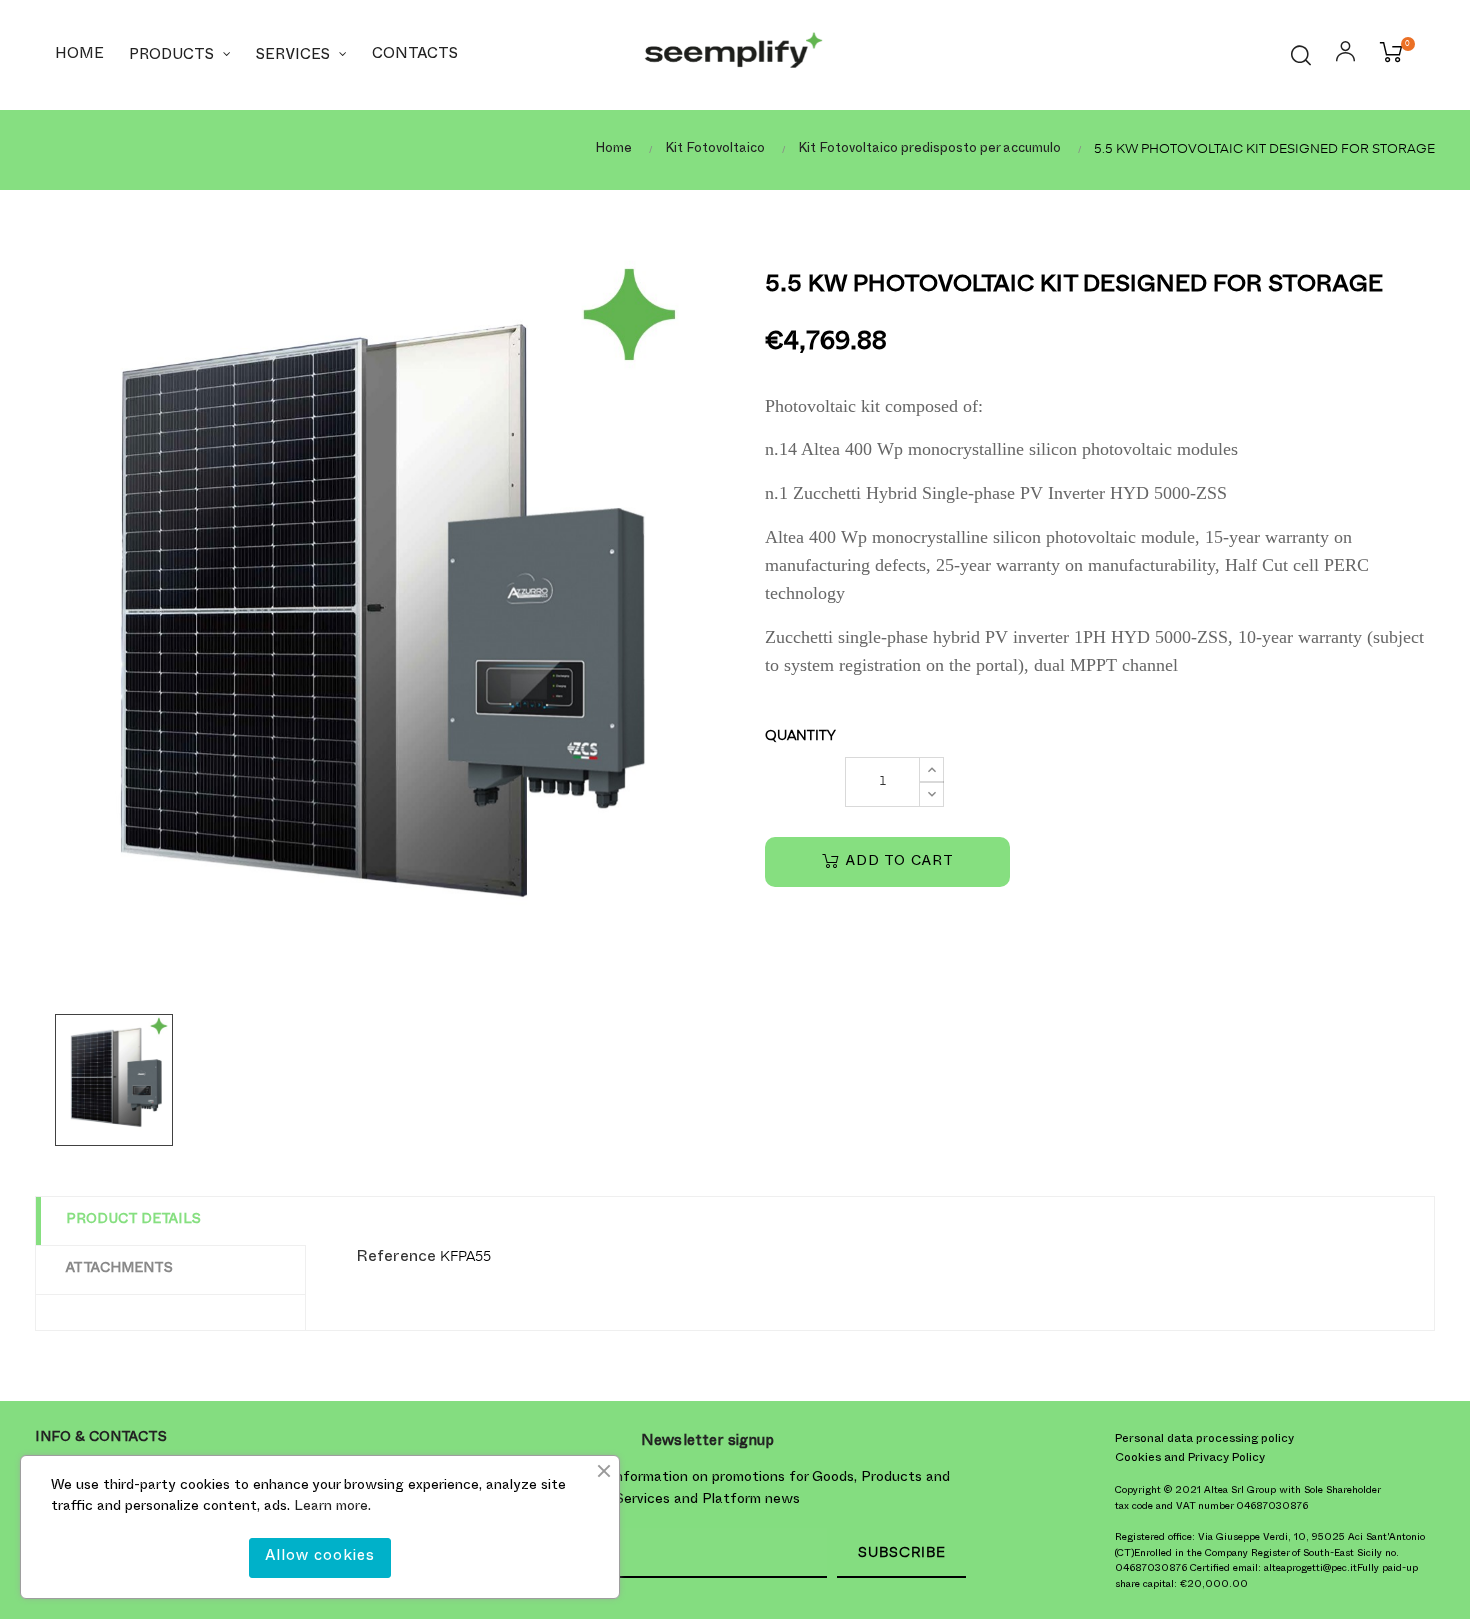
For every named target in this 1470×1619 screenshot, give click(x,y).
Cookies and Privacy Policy (1190, 1459)
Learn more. (332, 1507)
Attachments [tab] (119, 1269)
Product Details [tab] (133, 1220)
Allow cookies (320, 1557)
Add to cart (897, 862)
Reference (396, 1259)
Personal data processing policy (1204, 1440)
